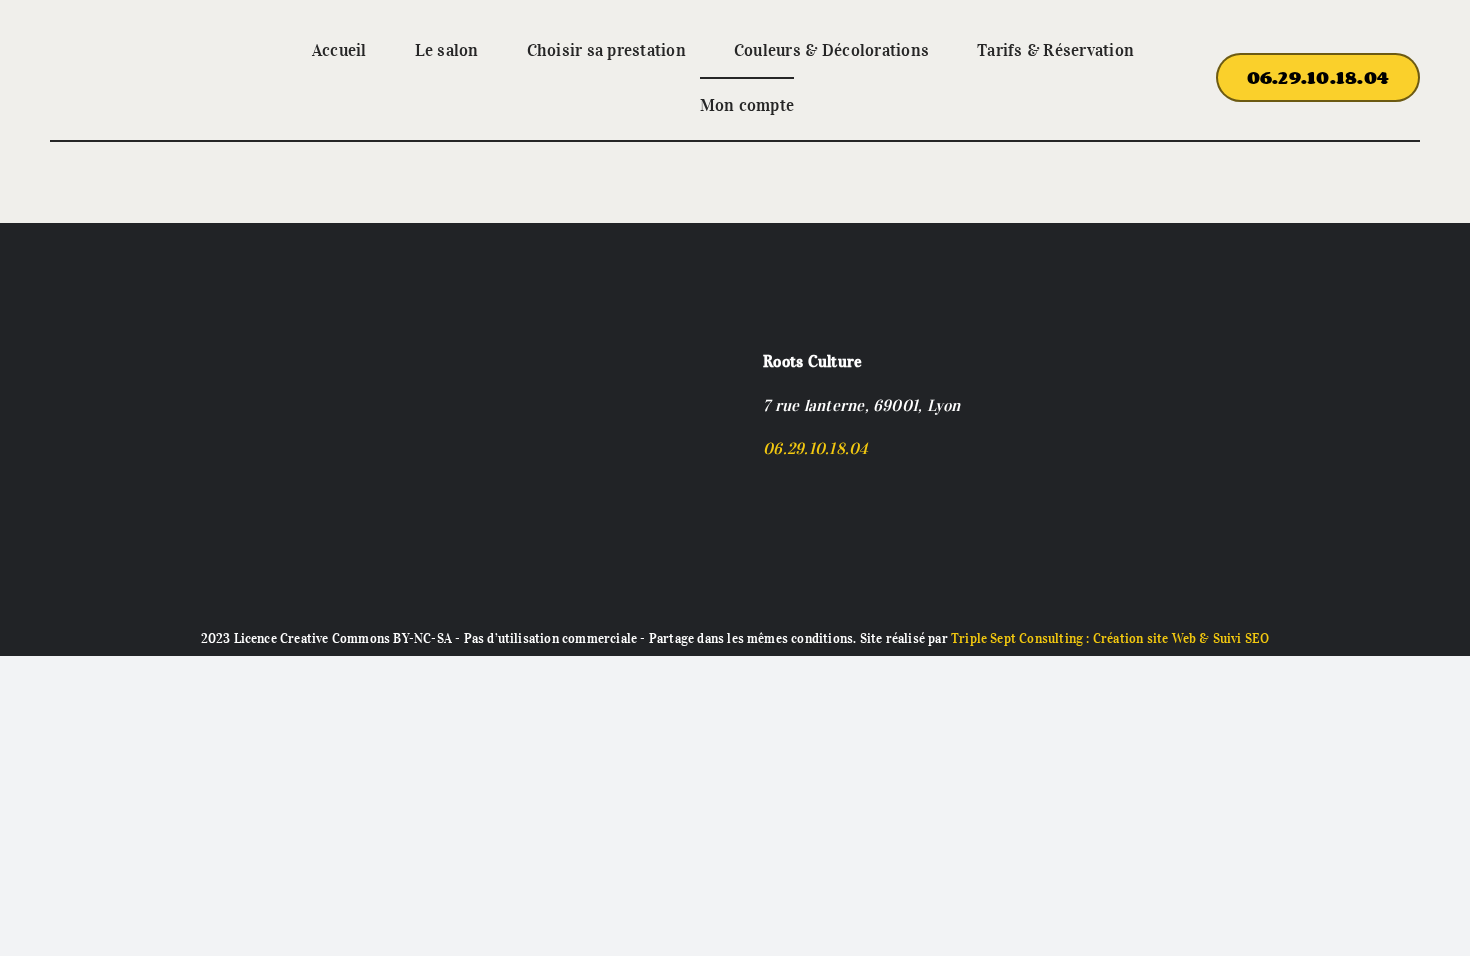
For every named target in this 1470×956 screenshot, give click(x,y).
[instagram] (769, 487)
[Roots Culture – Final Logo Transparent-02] (122, 48)
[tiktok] (801, 487)
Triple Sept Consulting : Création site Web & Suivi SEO (1110, 638)
